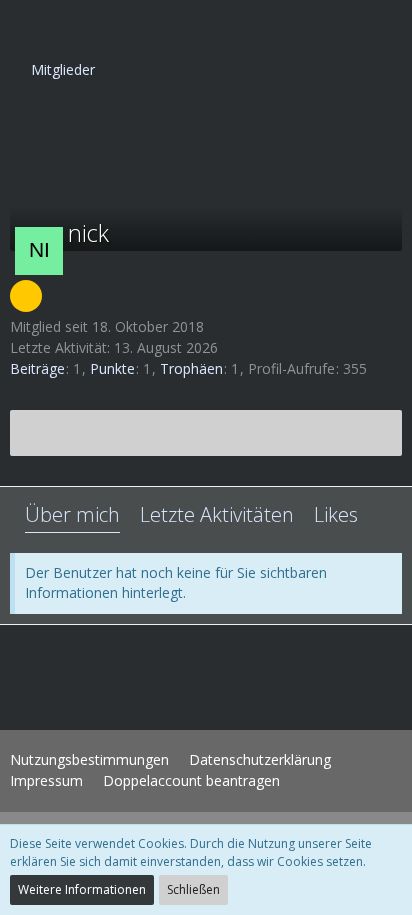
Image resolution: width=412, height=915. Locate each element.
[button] (26, 25)
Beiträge (37, 368)
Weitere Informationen (82, 889)
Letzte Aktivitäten (217, 514)
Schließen (193, 889)
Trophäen (191, 368)
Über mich (72, 514)
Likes (336, 514)
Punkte (112, 368)
